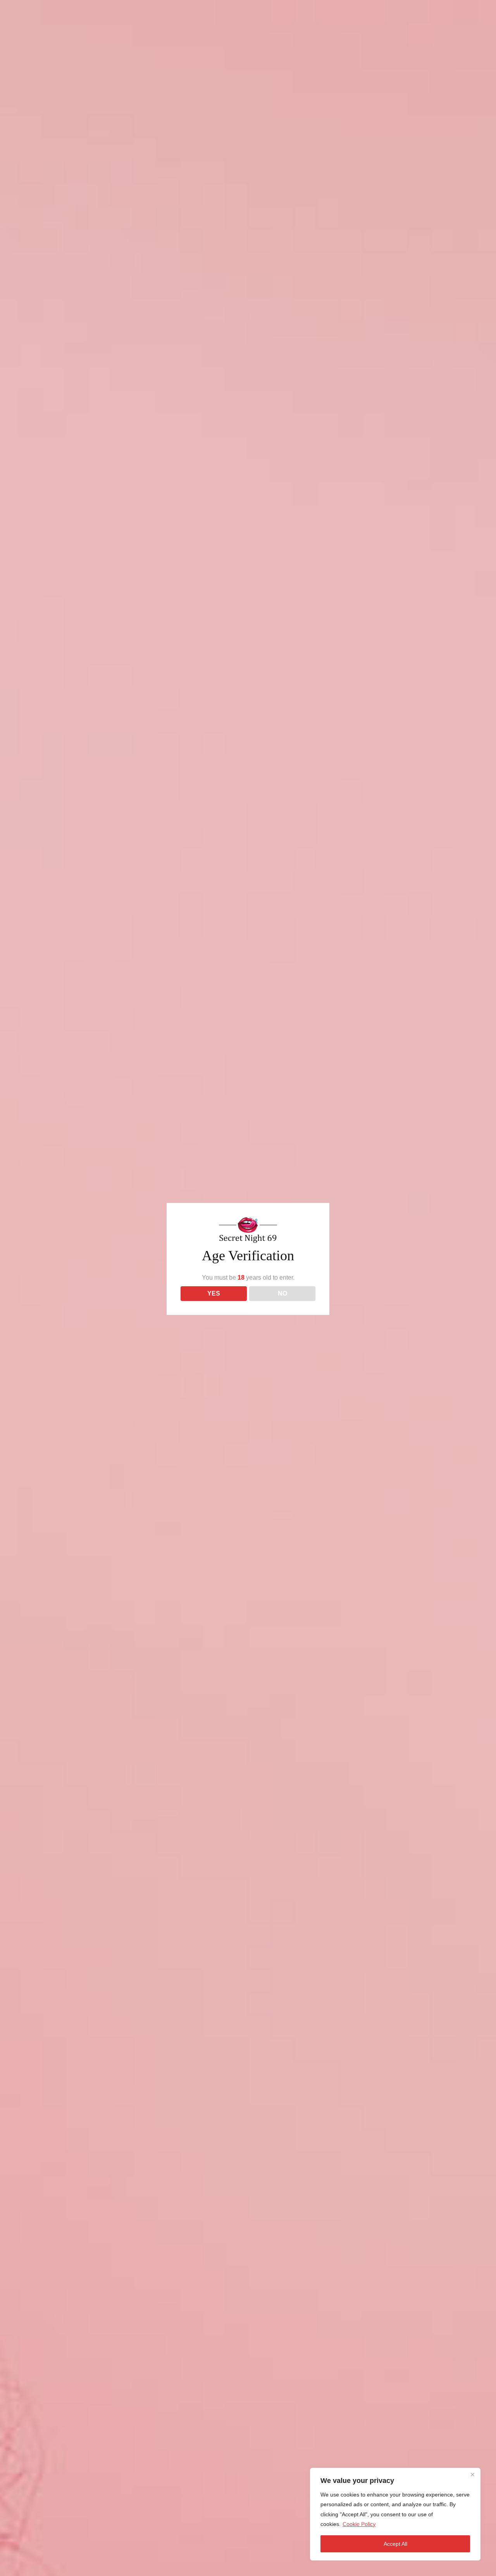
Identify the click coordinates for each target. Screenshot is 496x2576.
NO (282, 1293)
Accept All (395, 2544)
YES (214, 1293)
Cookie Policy (359, 2524)
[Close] (472, 2474)
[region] (395, 2514)
